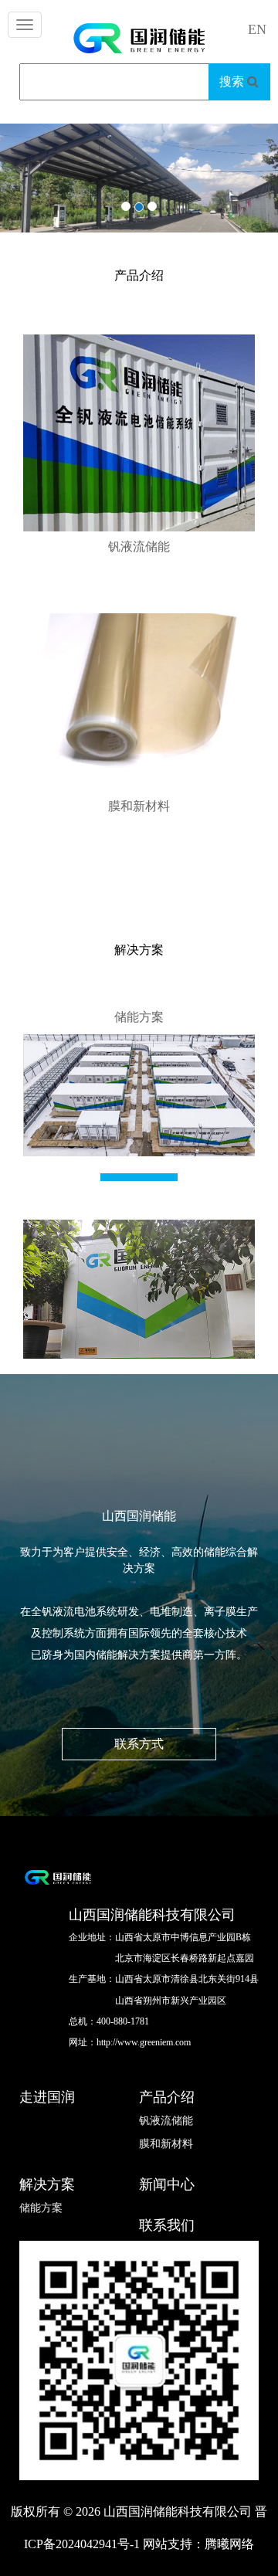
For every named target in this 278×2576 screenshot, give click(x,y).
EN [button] (257, 29)
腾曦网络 (229, 2544)
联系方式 (139, 1744)
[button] (42, 203)
